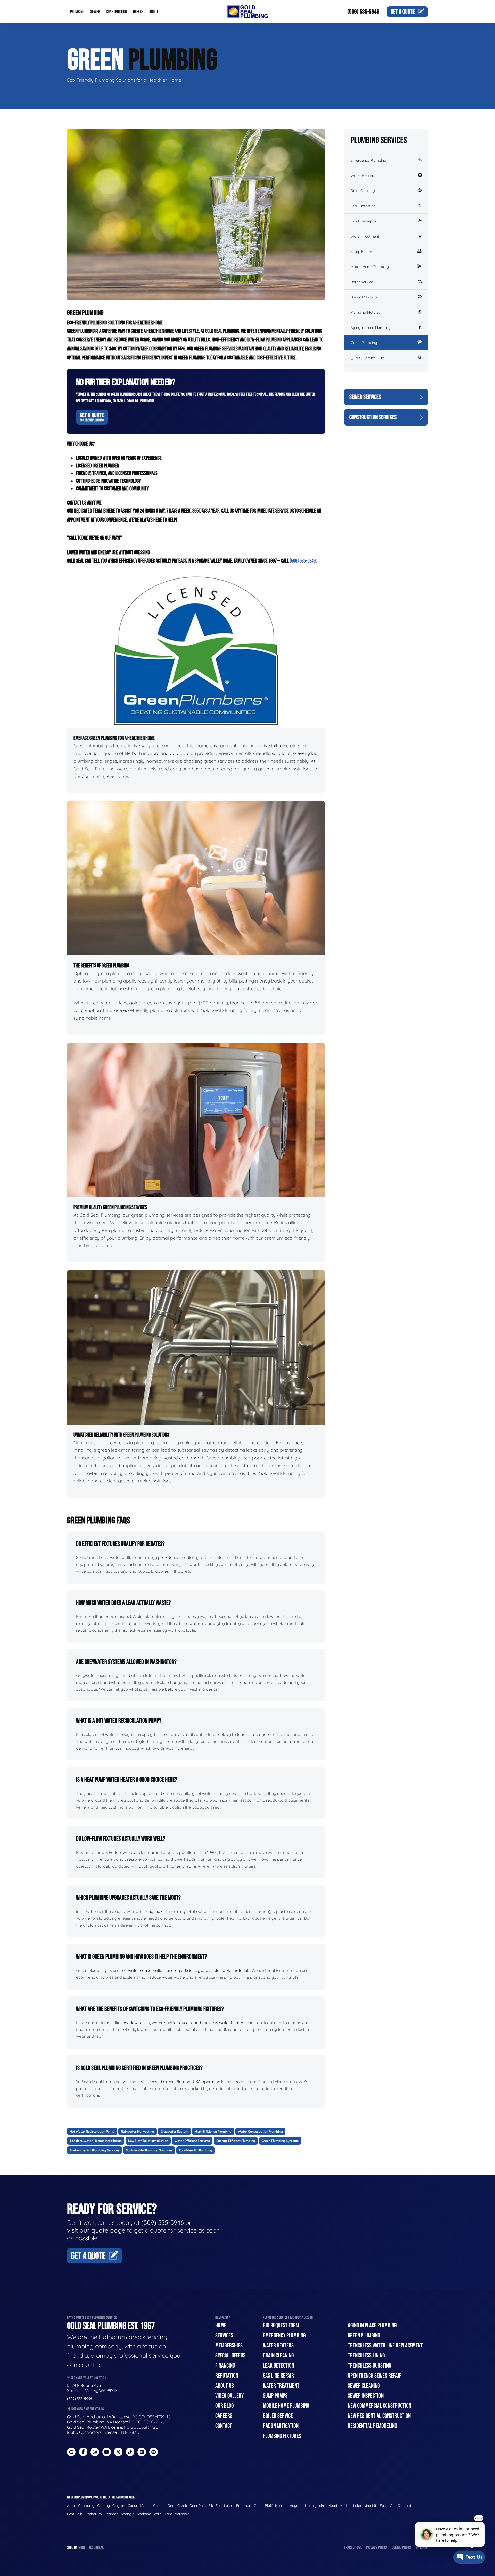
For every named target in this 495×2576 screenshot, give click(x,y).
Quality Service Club (367, 358)
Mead (332, 2506)
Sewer (95, 12)
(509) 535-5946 (363, 12)
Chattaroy (86, 2506)
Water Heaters (363, 175)
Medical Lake (350, 2506)
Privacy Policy (377, 2548)
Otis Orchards (401, 2506)
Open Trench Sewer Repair (375, 2376)
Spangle (128, 2514)
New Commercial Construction (379, 2406)
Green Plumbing (364, 343)
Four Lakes (225, 2506)
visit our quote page (96, 2230)
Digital (99, 2548)
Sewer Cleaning (364, 2386)
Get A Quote (92, 417)
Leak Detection (363, 206)
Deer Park (198, 2506)
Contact (224, 2426)
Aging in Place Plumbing (371, 328)
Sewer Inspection (366, 2396)
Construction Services (373, 417)
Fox (90, 2548)
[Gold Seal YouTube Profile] (107, 2452)
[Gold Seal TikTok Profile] (130, 2452)
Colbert (159, 2506)
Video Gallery (229, 2396)
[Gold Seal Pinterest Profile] (154, 2452)
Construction (117, 12)
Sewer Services (365, 397)
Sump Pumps (362, 251)
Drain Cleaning (363, 191)
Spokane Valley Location (88, 2378)
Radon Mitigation (365, 297)
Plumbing (77, 12)
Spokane (144, 2514)
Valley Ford (163, 2514)
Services (224, 2335)
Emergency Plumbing (368, 160)
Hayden (296, 2506)
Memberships (229, 2346)
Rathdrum (94, 2514)
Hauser (281, 2506)
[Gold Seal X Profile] (118, 2452)
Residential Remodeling (372, 2426)
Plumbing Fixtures (366, 312)
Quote (403, 12)
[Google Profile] (71, 2452)
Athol (71, 2506)
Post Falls (75, 2514)
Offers (138, 12)
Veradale (182, 2514)
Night (83, 2548)
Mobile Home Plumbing (370, 267)
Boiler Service (362, 282)
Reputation (227, 2376)
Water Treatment (365, 236)
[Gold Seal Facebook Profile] (83, 2452)
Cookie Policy (402, 2548)
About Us (225, 2386)
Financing (225, 2366)
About (154, 12)
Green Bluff (263, 2506)
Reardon (111, 2514)
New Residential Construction (379, 2416)
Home (221, 2325)
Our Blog (224, 2406)
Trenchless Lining (366, 2356)
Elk (211, 2506)
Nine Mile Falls (375, 2506)
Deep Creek (177, 2506)
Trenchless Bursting (369, 2366)
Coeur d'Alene (139, 2506)
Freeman (244, 2506)
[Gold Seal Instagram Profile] (95, 2452)
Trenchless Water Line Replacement (385, 2346)
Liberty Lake (315, 2506)
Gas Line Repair (364, 221)
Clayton (119, 2506)
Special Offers (230, 2356)
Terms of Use (352, 2548)
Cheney (104, 2506)
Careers (224, 2416)
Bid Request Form (281, 2325)
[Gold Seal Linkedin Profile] (142, 2452)
